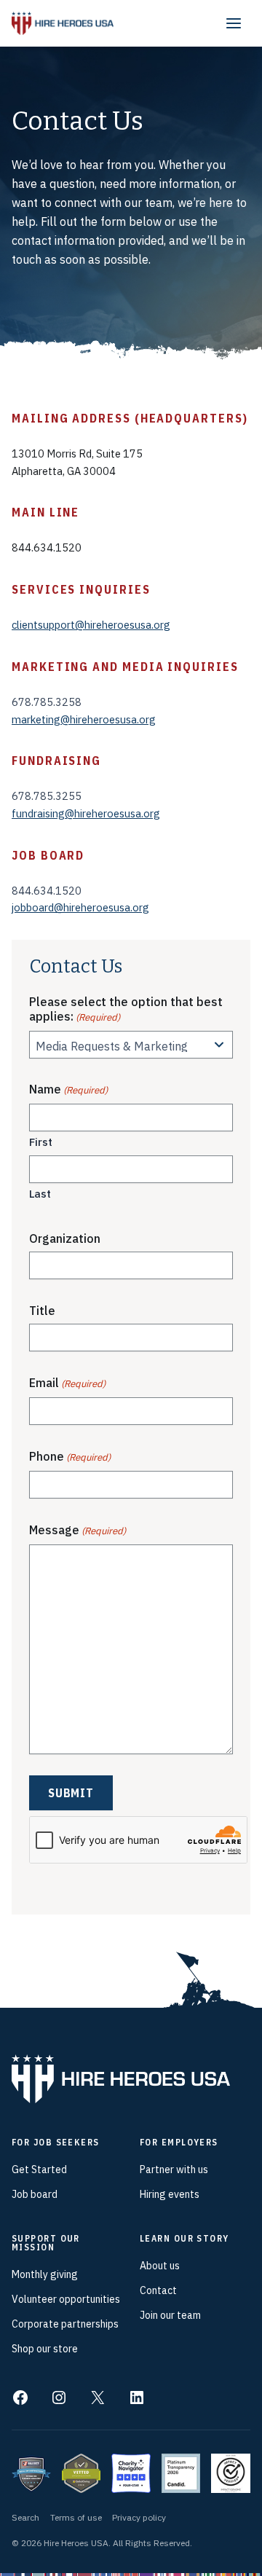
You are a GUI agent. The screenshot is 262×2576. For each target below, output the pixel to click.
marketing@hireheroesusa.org (84, 719)
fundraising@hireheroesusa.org (86, 813)
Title (42, 1311)
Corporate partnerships (65, 2324)
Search (25, 2517)
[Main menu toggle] (234, 23)
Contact (158, 2290)
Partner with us (174, 2169)
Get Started (39, 2169)
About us (160, 2266)
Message (78, 1530)
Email (67, 1383)
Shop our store (45, 2349)
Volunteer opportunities (66, 2299)
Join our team (170, 2315)
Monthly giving (45, 2274)
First (41, 1142)
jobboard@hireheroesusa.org (80, 907)
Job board (35, 2194)
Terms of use (76, 2517)
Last (40, 1194)
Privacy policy (139, 2517)
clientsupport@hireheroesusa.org (91, 625)
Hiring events (170, 2194)
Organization (65, 1238)
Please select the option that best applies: (126, 1009)
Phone (70, 1456)
